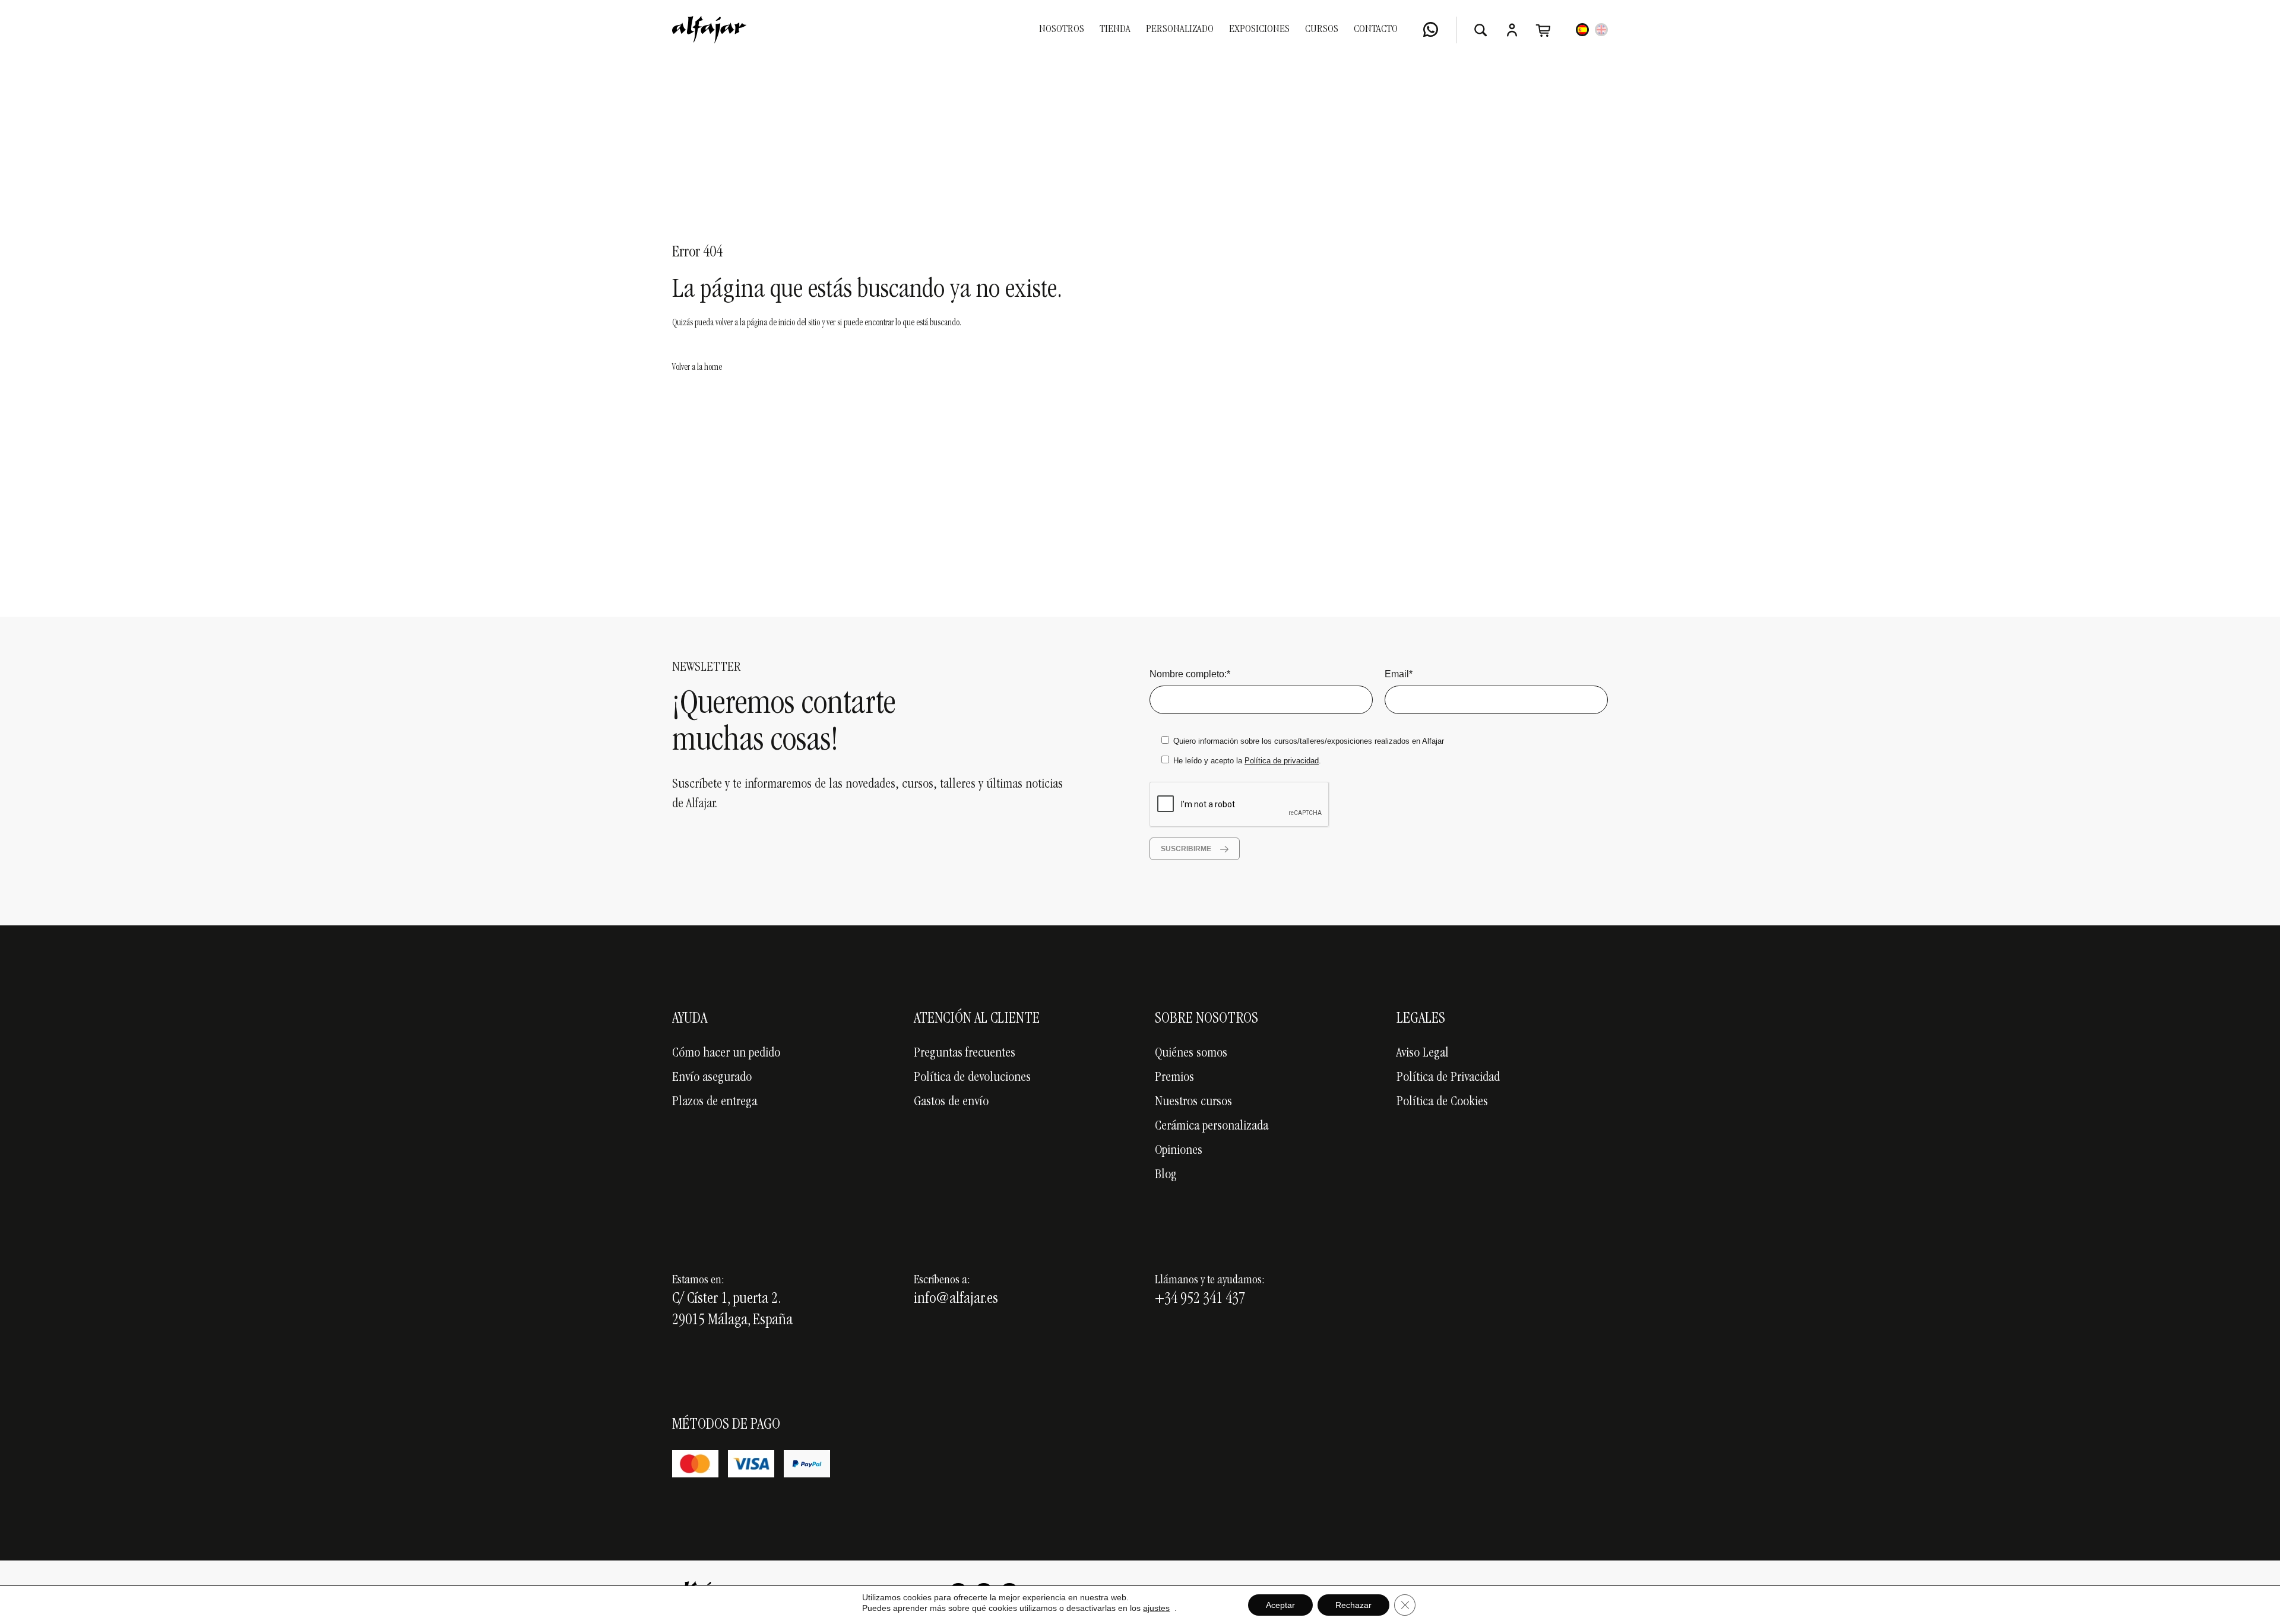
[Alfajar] (709, 30)
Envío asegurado (712, 1078)
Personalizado (1180, 30)
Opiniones (1179, 1151)
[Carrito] (1543, 30)
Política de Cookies (1442, 1102)
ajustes (1156, 1608)
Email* (1399, 674)
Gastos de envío (951, 1102)
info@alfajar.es (956, 1299)
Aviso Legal (1423, 1054)
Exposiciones (1259, 30)
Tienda (1115, 30)
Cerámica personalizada (1212, 1127)
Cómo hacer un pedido (726, 1054)
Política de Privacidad (1448, 1078)
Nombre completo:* (1190, 674)
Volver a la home (697, 368)
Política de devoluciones (972, 1078)
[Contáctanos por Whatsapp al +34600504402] (1431, 29)
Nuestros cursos (1193, 1102)
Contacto (1376, 30)
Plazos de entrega (715, 1102)
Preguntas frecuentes (965, 1054)
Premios (1174, 1078)
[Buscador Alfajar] (1481, 30)
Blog (1166, 1175)
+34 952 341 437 (1200, 1299)
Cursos (1322, 30)
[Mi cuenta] (1512, 30)
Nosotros (1062, 30)
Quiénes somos (1191, 1054)
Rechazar (1353, 1605)
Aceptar (1280, 1605)
